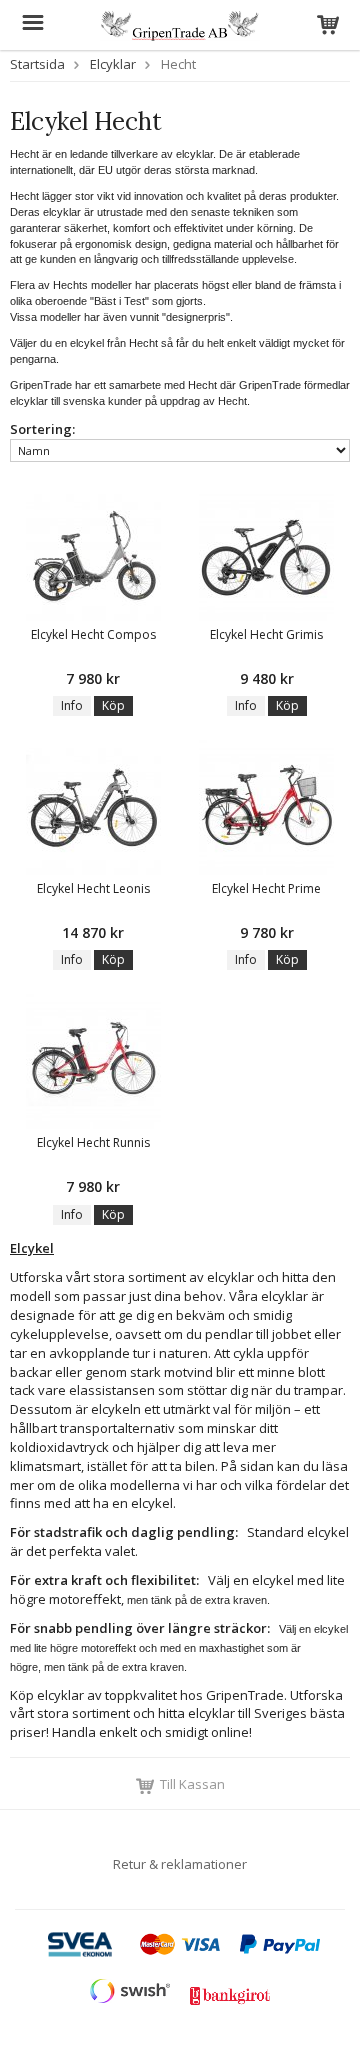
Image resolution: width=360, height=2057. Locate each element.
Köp (113, 705)
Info (72, 705)
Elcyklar (113, 64)
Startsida (37, 64)
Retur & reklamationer (180, 1864)
